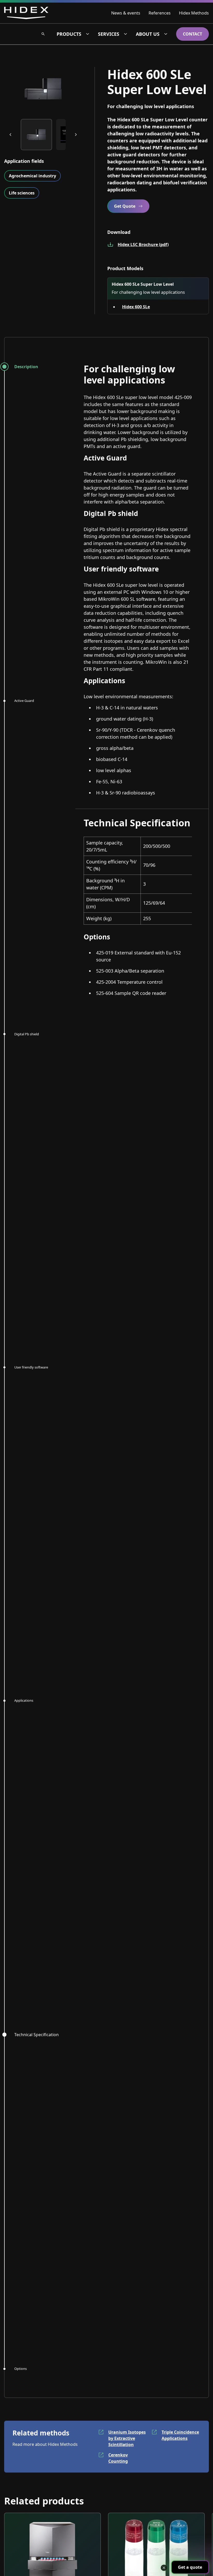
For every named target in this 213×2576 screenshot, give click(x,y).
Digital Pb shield (27, 1034)
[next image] (76, 135)
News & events (126, 13)
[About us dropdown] (166, 34)
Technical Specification (36, 2035)
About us (148, 34)
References (160, 13)
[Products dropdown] (88, 34)
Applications (24, 1700)
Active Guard (24, 701)
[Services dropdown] (125, 34)
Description (26, 367)
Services (109, 34)
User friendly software (31, 1367)
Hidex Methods (194, 13)
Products (69, 34)
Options (21, 2369)
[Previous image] (10, 135)
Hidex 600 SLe (136, 307)
